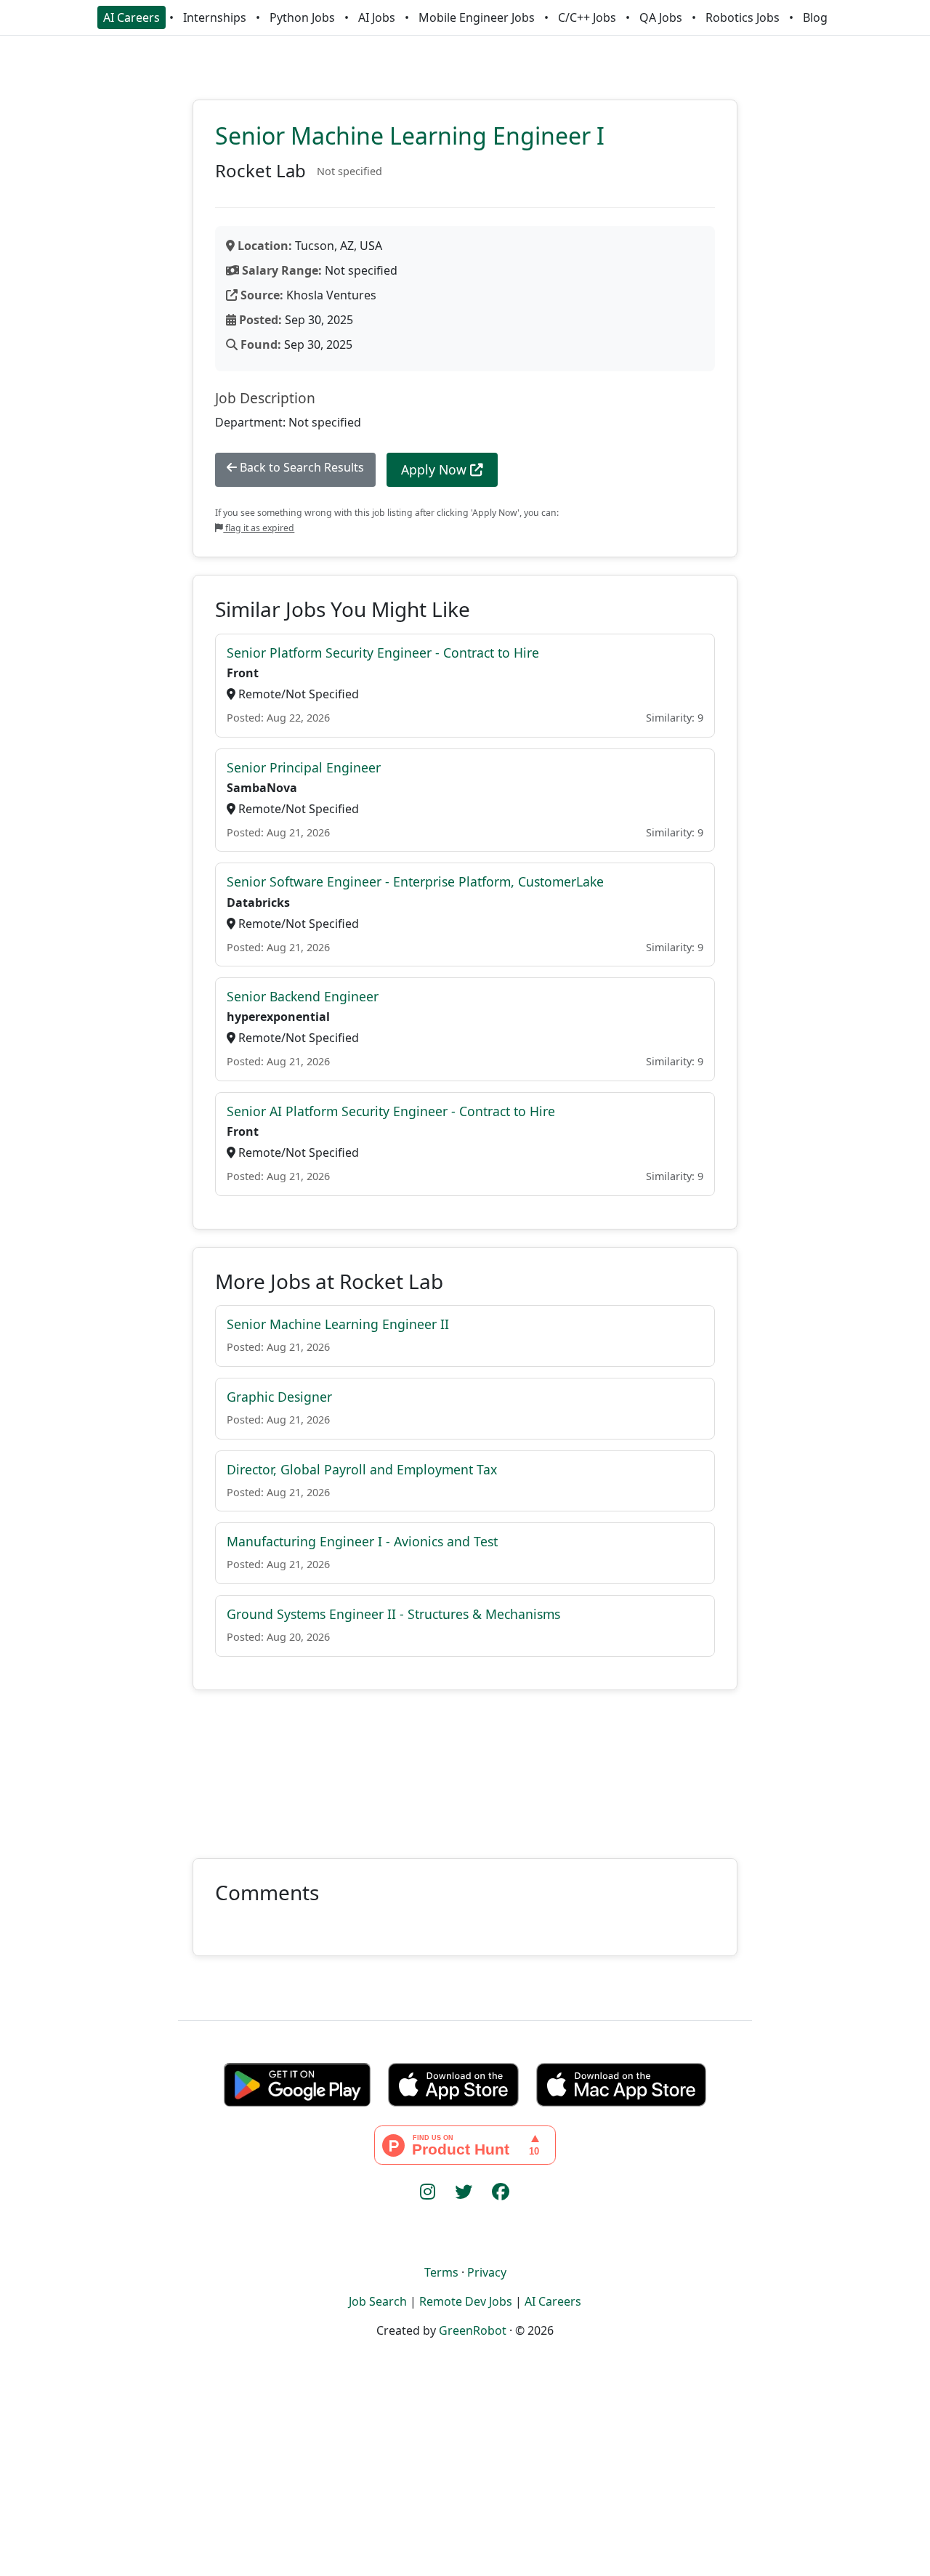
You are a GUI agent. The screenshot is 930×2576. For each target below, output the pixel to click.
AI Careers (132, 17)
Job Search (378, 2301)
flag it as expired (259, 528)
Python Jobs (302, 17)
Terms (441, 2272)
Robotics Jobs (743, 17)
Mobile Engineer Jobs (477, 17)
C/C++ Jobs (587, 17)
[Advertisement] (465, 1765)
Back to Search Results (300, 467)
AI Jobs (377, 17)
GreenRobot (473, 2330)
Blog (815, 17)
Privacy (487, 2272)
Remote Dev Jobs (466, 2301)
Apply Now (436, 469)
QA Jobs (661, 17)
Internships (215, 17)
